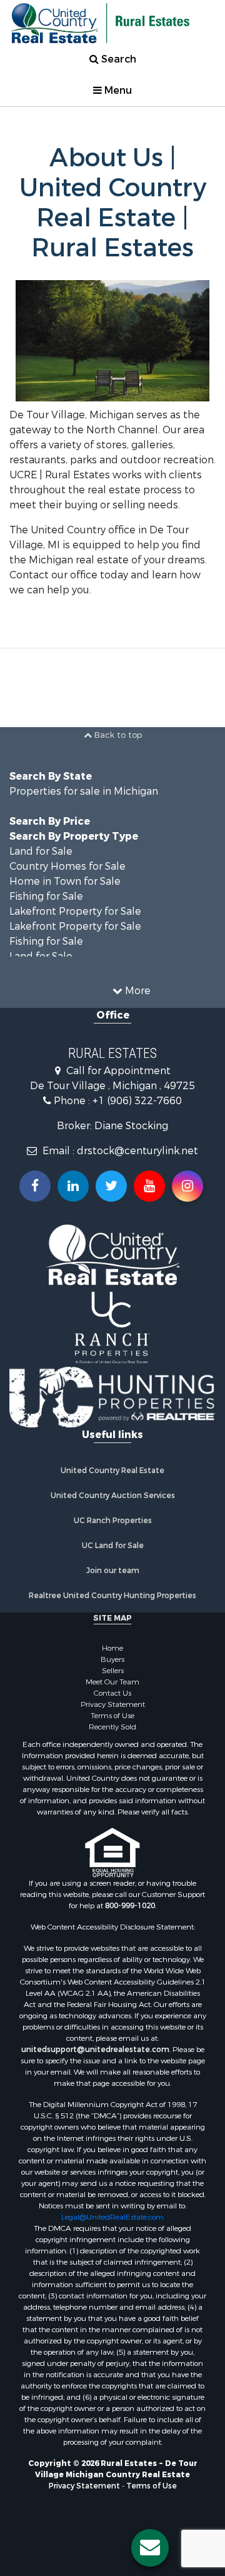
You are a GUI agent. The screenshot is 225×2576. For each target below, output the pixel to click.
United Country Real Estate (112, 1471)
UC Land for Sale (113, 1546)
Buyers (112, 1659)
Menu (117, 90)
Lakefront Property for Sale (75, 911)
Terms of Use (112, 1716)
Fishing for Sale (46, 896)
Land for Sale (41, 851)
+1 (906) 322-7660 (137, 1101)
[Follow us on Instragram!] (187, 1186)
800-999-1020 (130, 1906)
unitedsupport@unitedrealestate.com (95, 2050)
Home (112, 1648)
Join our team (113, 1571)
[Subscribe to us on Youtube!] (149, 1186)
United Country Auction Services (113, 1496)
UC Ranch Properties (113, 1521)
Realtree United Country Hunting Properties (112, 1596)
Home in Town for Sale (65, 881)
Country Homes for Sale (67, 866)
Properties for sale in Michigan (84, 791)
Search (117, 59)
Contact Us (112, 1693)
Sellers (113, 1671)
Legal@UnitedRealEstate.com (112, 2217)
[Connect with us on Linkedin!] (73, 1186)
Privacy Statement (113, 1704)
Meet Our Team (112, 1682)
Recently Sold (112, 1727)
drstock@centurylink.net (137, 1151)
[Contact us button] (150, 2548)
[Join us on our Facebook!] (35, 1186)
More (137, 991)
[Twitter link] (111, 1186)
